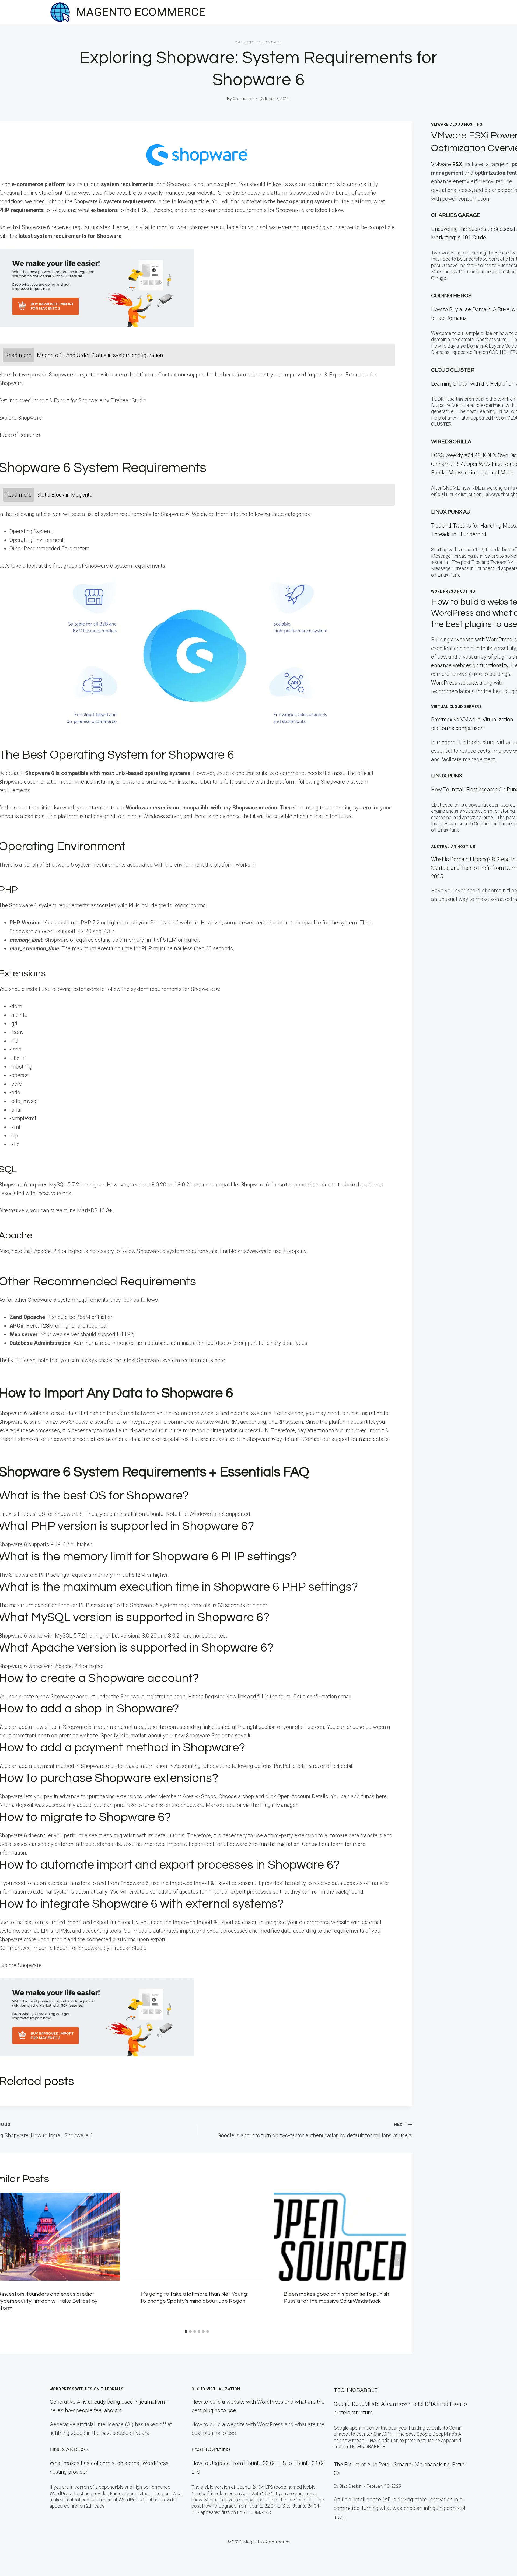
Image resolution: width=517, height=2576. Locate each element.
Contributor (243, 99)
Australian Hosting (453, 847)
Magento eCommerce (258, 42)
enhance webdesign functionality (470, 665)
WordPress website (454, 683)
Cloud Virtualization (216, 2389)
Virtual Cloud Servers (457, 707)
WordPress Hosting (453, 591)
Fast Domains (211, 2449)
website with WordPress (484, 640)
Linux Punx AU (451, 512)
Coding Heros (451, 296)
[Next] (398, 2260)
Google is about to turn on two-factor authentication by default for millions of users (315, 2130)
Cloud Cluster (453, 370)
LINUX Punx (447, 776)
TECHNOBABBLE (356, 2390)
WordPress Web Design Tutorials (87, 2389)
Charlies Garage (456, 215)
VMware (447, 164)
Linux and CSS (69, 2449)
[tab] (186, 2331)
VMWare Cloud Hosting (457, 124)
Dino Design (350, 2486)
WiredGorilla (451, 442)
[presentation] (197, 2237)
